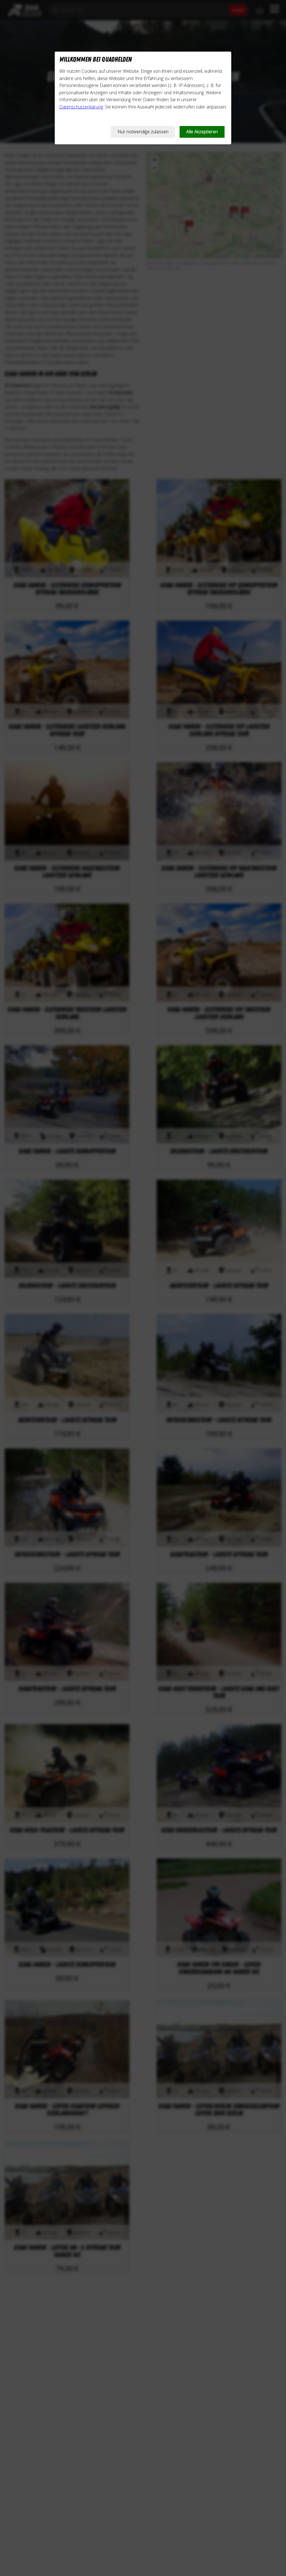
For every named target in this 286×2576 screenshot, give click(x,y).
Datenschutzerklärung (81, 107)
